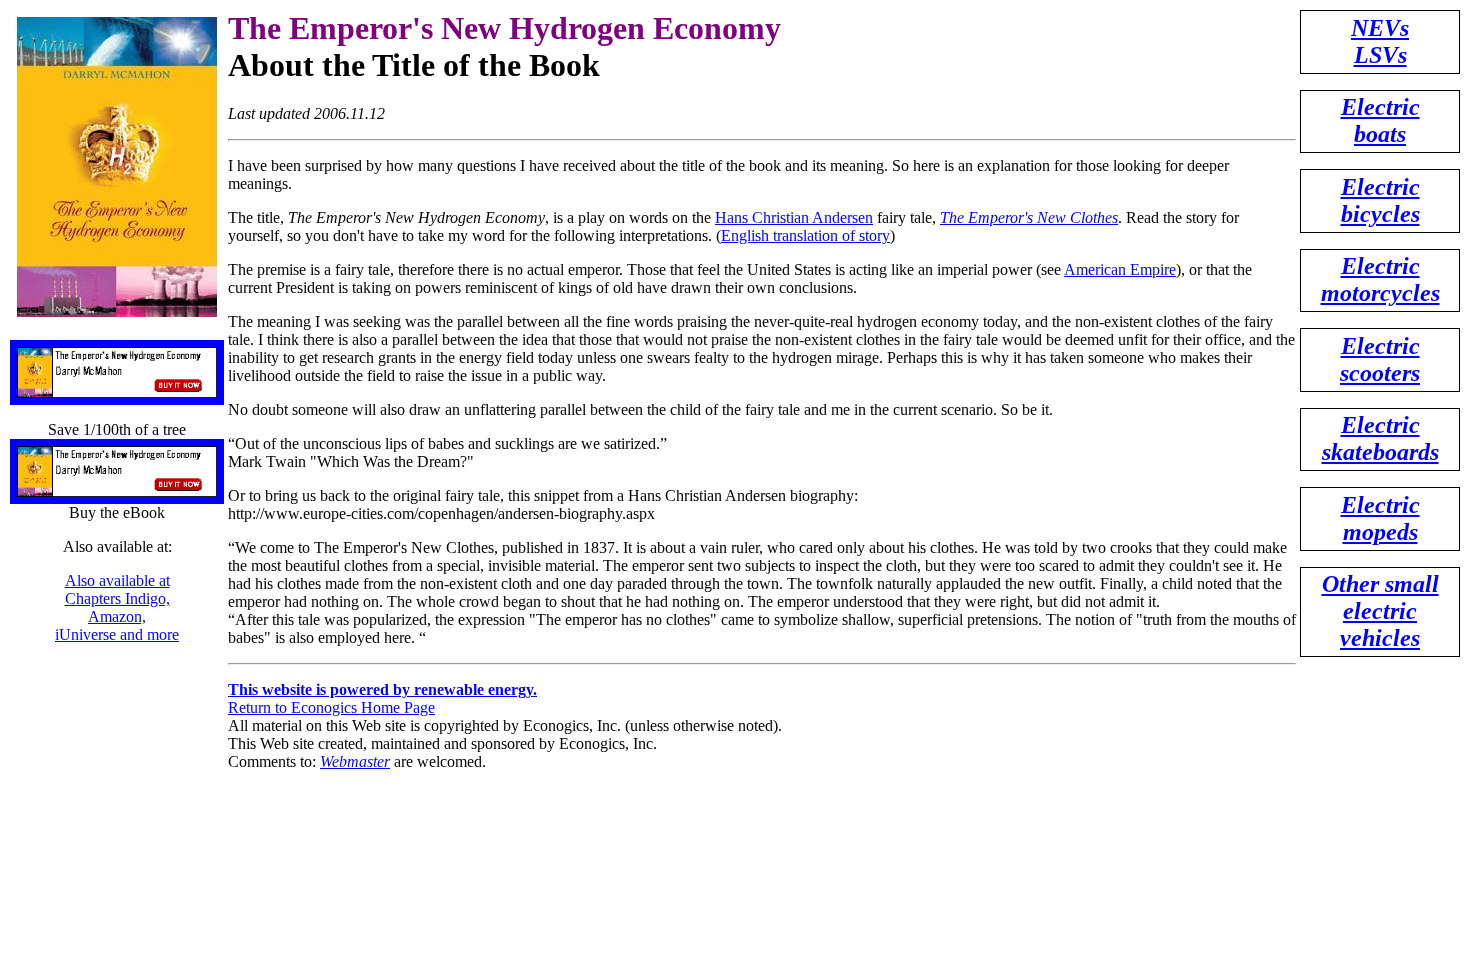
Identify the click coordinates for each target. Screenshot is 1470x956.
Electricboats (1380, 120)
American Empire (1120, 269)
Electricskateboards (1380, 438)
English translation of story (805, 235)
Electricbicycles (1380, 200)
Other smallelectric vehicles (1380, 611)
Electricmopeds (1380, 518)
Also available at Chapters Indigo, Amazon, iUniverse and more (117, 607)
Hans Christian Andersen (794, 217)
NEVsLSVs (1380, 41)
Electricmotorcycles (1380, 279)
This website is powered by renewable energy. (382, 689)
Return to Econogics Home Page (331, 707)
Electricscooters (1380, 359)
